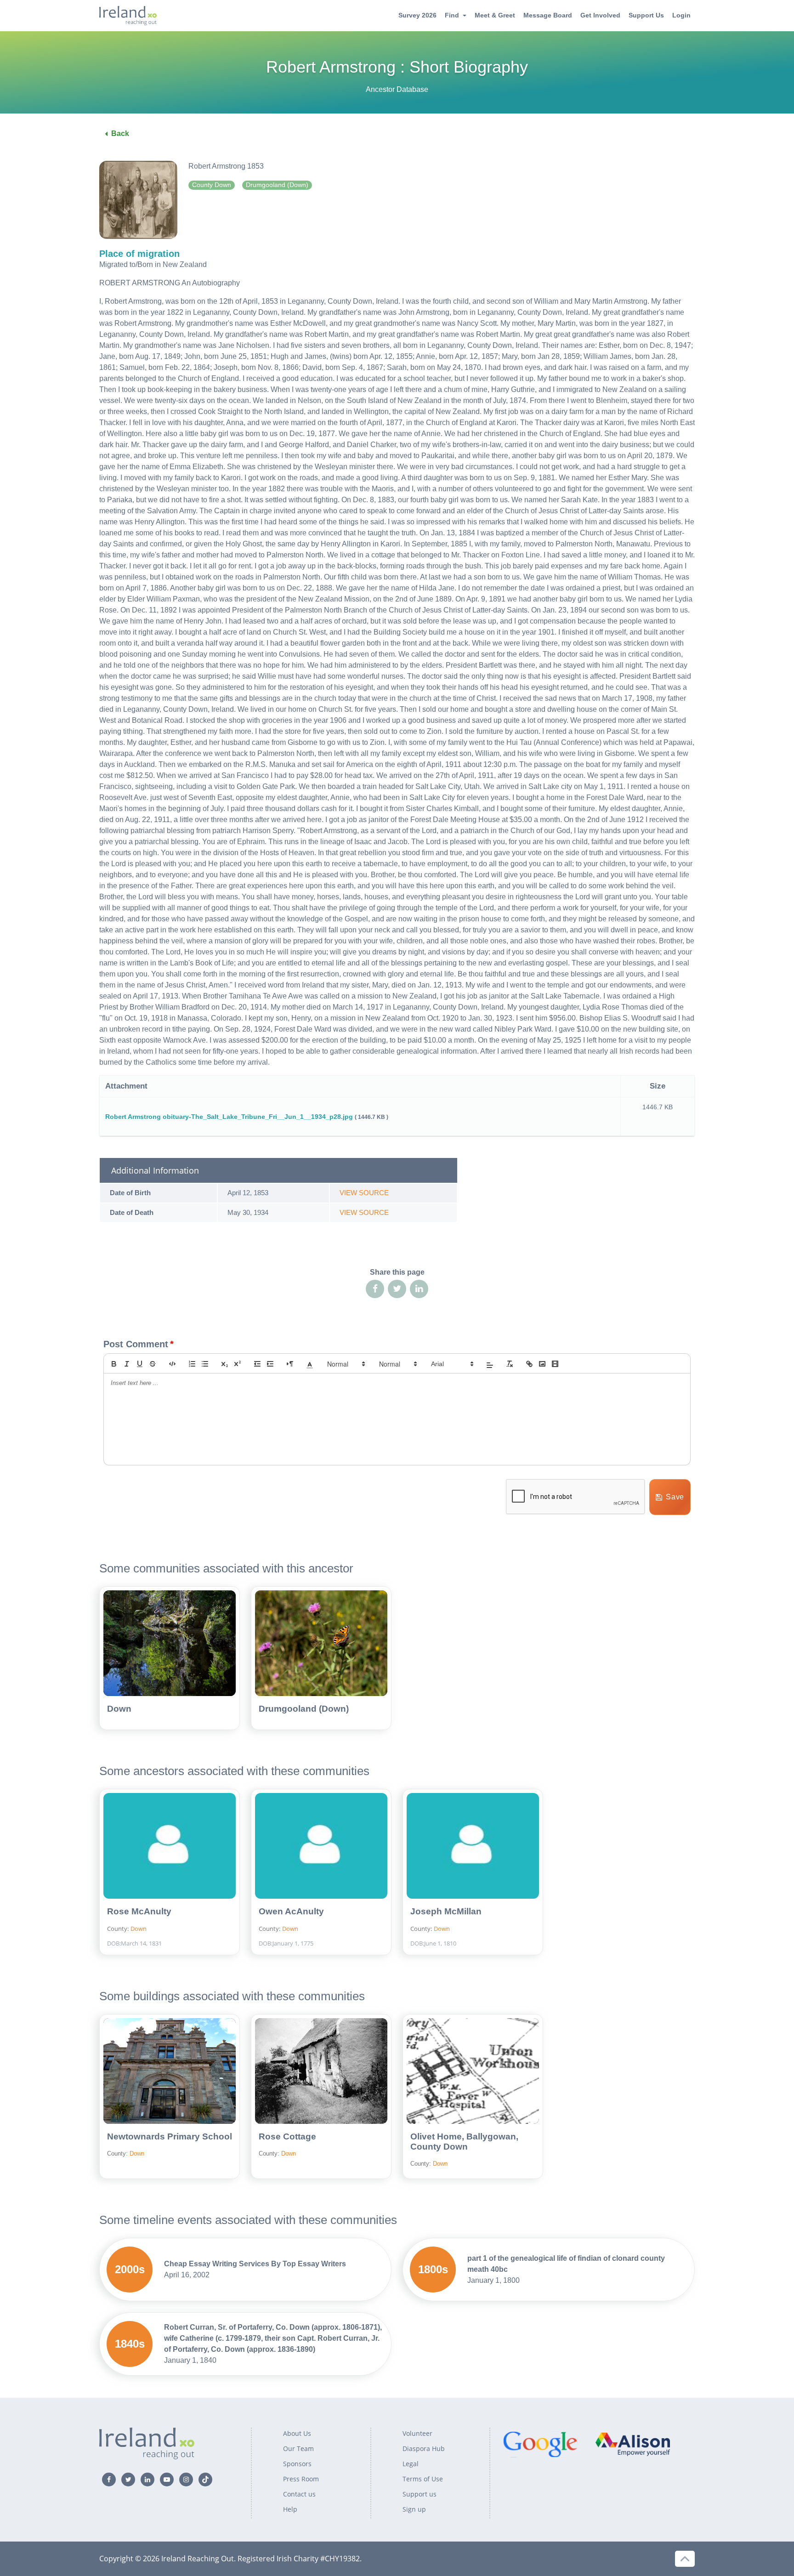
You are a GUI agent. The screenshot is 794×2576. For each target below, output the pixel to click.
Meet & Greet (495, 15)
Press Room (301, 2479)
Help (290, 2509)
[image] (542, 1364)
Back (120, 133)
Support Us (646, 15)
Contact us (299, 2494)
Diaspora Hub (424, 2448)
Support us (420, 2494)
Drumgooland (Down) (304, 1709)
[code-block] (172, 1364)
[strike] (153, 1364)
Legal (411, 2464)
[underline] (140, 1364)
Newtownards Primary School (170, 2136)
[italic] (127, 1364)
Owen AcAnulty (291, 1911)
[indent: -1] (257, 1364)
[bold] (114, 1364)
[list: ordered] (192, 1364)
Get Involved (600, 15)
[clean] (510, 1364)
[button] (310, 1364)
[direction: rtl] (290, 1364)
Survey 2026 (417, 15)
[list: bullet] (205, 1364)
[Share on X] (397, 1289)
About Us (297, 2433)
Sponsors (297, 2464)
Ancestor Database (397, 89)
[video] (555, 1364)
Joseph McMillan (446, 1911)
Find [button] (452, 15)
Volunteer (417, 2433)
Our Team (298, 2448)
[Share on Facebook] (375, 1289)
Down (119, 1709)
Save (675, 1497)
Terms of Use (423, 2479)
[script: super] (238, 1364)
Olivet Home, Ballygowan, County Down (464, 2142)
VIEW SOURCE (364, 1193)
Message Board (548, 15)
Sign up (414, 2509)
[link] (529, 1364)
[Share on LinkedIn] (419, 1289)
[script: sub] (225, 1364)
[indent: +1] (270, 1364)
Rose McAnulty (139, 1911)
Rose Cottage (287, 2136)
